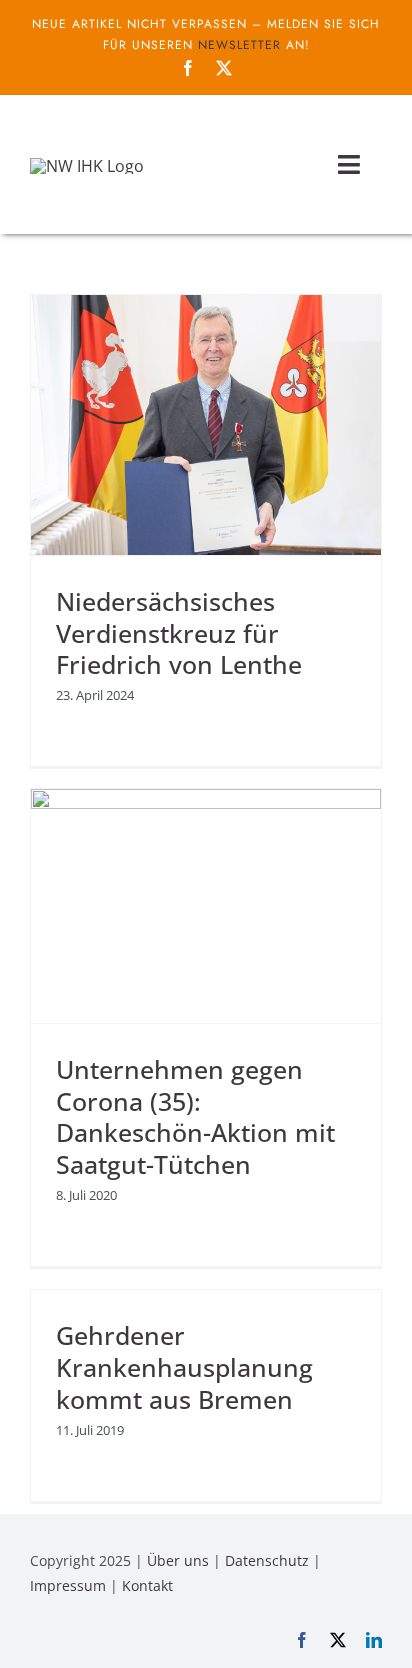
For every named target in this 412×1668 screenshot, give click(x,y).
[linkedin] (374, 1640)
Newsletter (239, 45)
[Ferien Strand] (87, 166)
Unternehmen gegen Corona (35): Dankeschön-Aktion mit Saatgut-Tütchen (195, 1117)
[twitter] (224, 68)
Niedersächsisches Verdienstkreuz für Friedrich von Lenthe (179, 633)
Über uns (178, 1560)
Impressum (68, 1585)
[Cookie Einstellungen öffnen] (36, 1642)
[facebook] (188, 68)
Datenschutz (267, 1560)
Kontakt (147, 1585)
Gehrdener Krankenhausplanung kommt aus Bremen (184, 1367)
